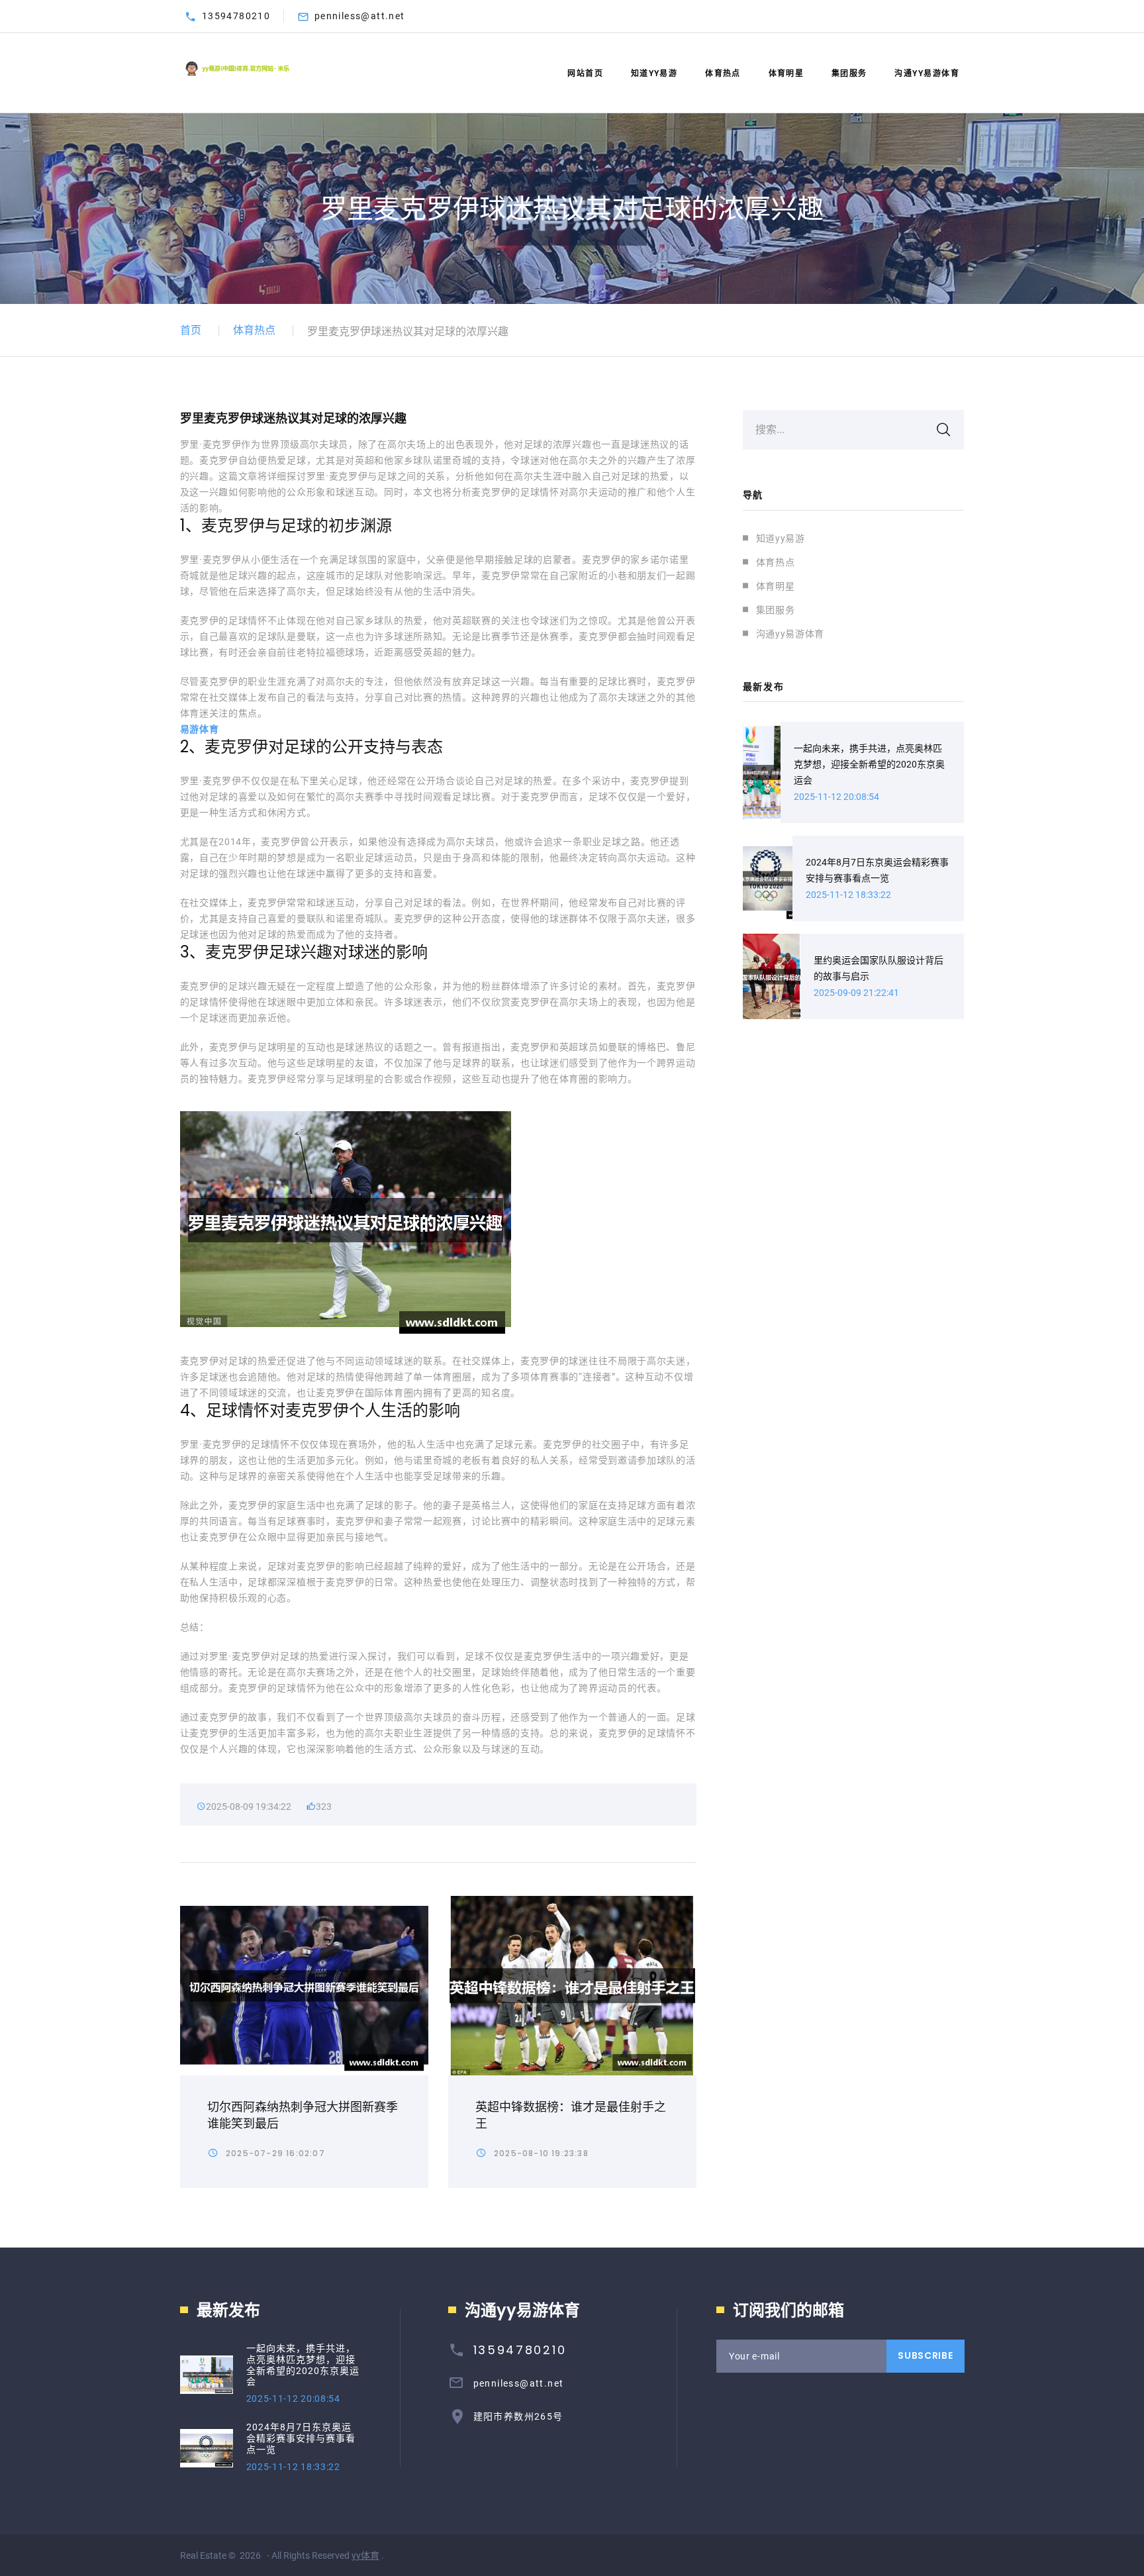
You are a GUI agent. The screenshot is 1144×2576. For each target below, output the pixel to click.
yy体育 (365, 2555)
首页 (191, 330)
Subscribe (925, 2355)
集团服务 (849, 74)
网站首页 (585, 74)
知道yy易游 (654, 74)
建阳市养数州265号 (518, 2416)
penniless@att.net (360, 16)
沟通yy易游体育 (927, 74)
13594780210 (236, 16)
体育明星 (787, 74)
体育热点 (723, 74)
